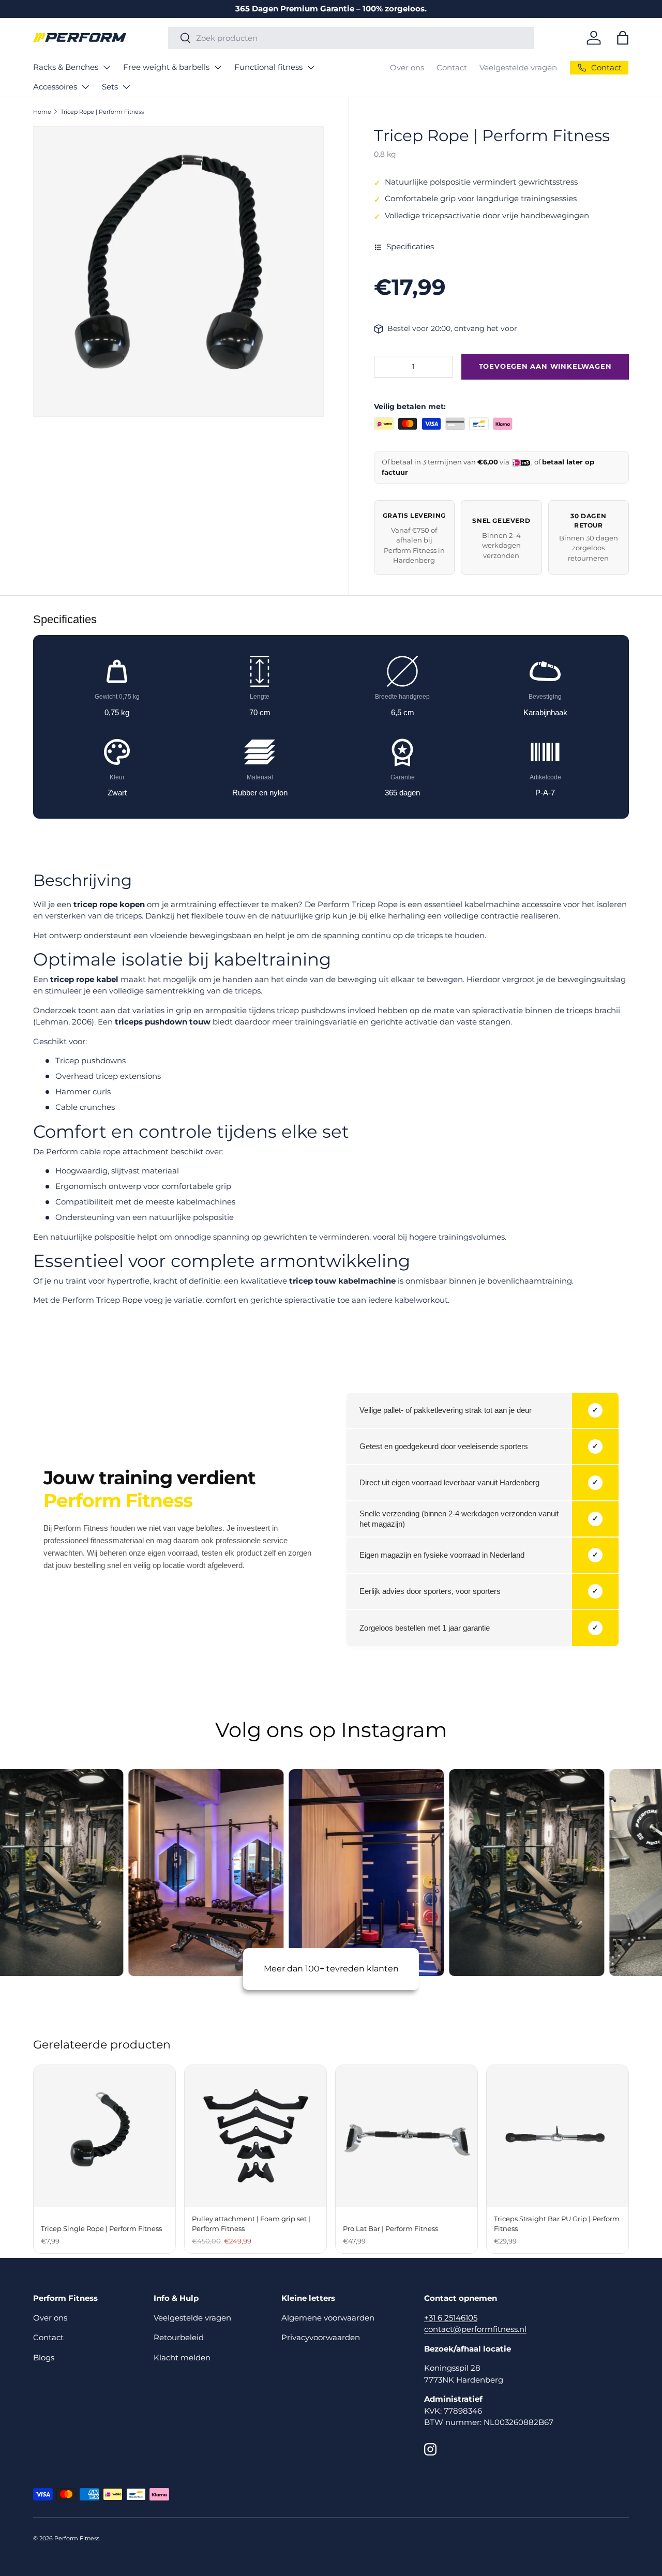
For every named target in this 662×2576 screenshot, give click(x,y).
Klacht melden (182, 2357)
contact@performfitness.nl (475, 2329)
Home (42, 112)
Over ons (407, 67)
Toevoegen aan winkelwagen (545, 366)
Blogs (44, 2357)
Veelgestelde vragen (518, 67)
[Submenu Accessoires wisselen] (85, 87)
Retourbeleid (179, 2337)
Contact (452, 67)
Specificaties (410, 246)
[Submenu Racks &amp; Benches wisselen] (107, 67)
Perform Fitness (77, 2538)
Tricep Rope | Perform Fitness (102, 112)
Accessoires (55, 87)
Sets (110, 87)
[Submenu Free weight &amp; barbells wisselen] (218, 67)
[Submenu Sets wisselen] (126, 87)
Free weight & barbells (166, 67)
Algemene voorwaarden (328, 2318)
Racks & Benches (66, 67)
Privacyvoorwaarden (321, 2337)
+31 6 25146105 (451, 2318)
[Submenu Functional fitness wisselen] (311, 67)
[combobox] (351, 38)
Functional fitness (268, 67)
